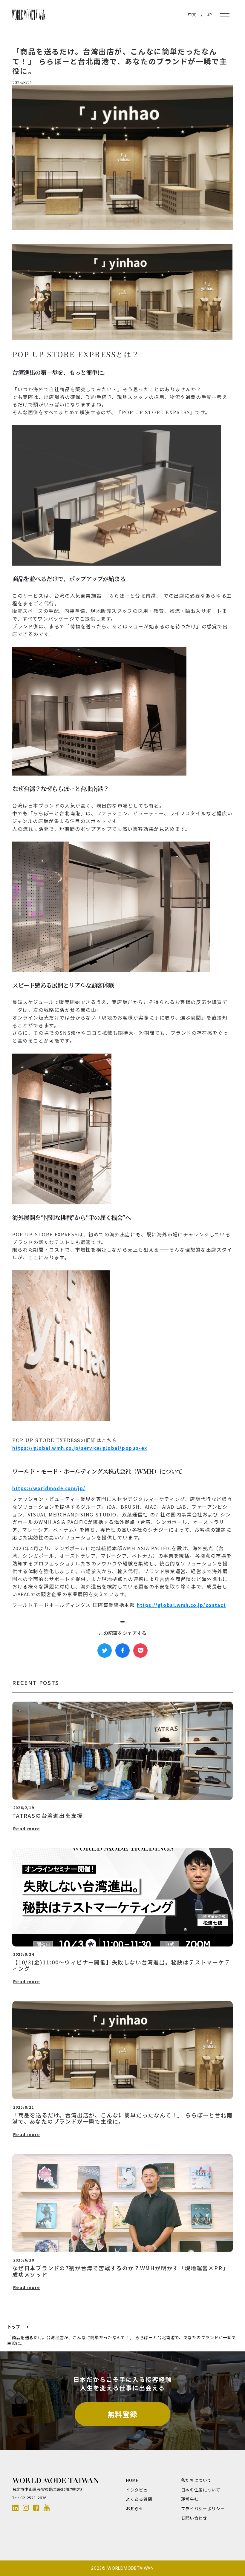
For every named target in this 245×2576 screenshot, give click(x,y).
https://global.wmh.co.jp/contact (181, 1605)
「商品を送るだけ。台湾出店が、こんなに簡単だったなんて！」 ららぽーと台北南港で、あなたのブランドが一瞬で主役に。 (122, 2341)
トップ (14, 2327)
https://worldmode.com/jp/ (49, 1488)
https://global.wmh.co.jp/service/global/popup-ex (80, 1448)
